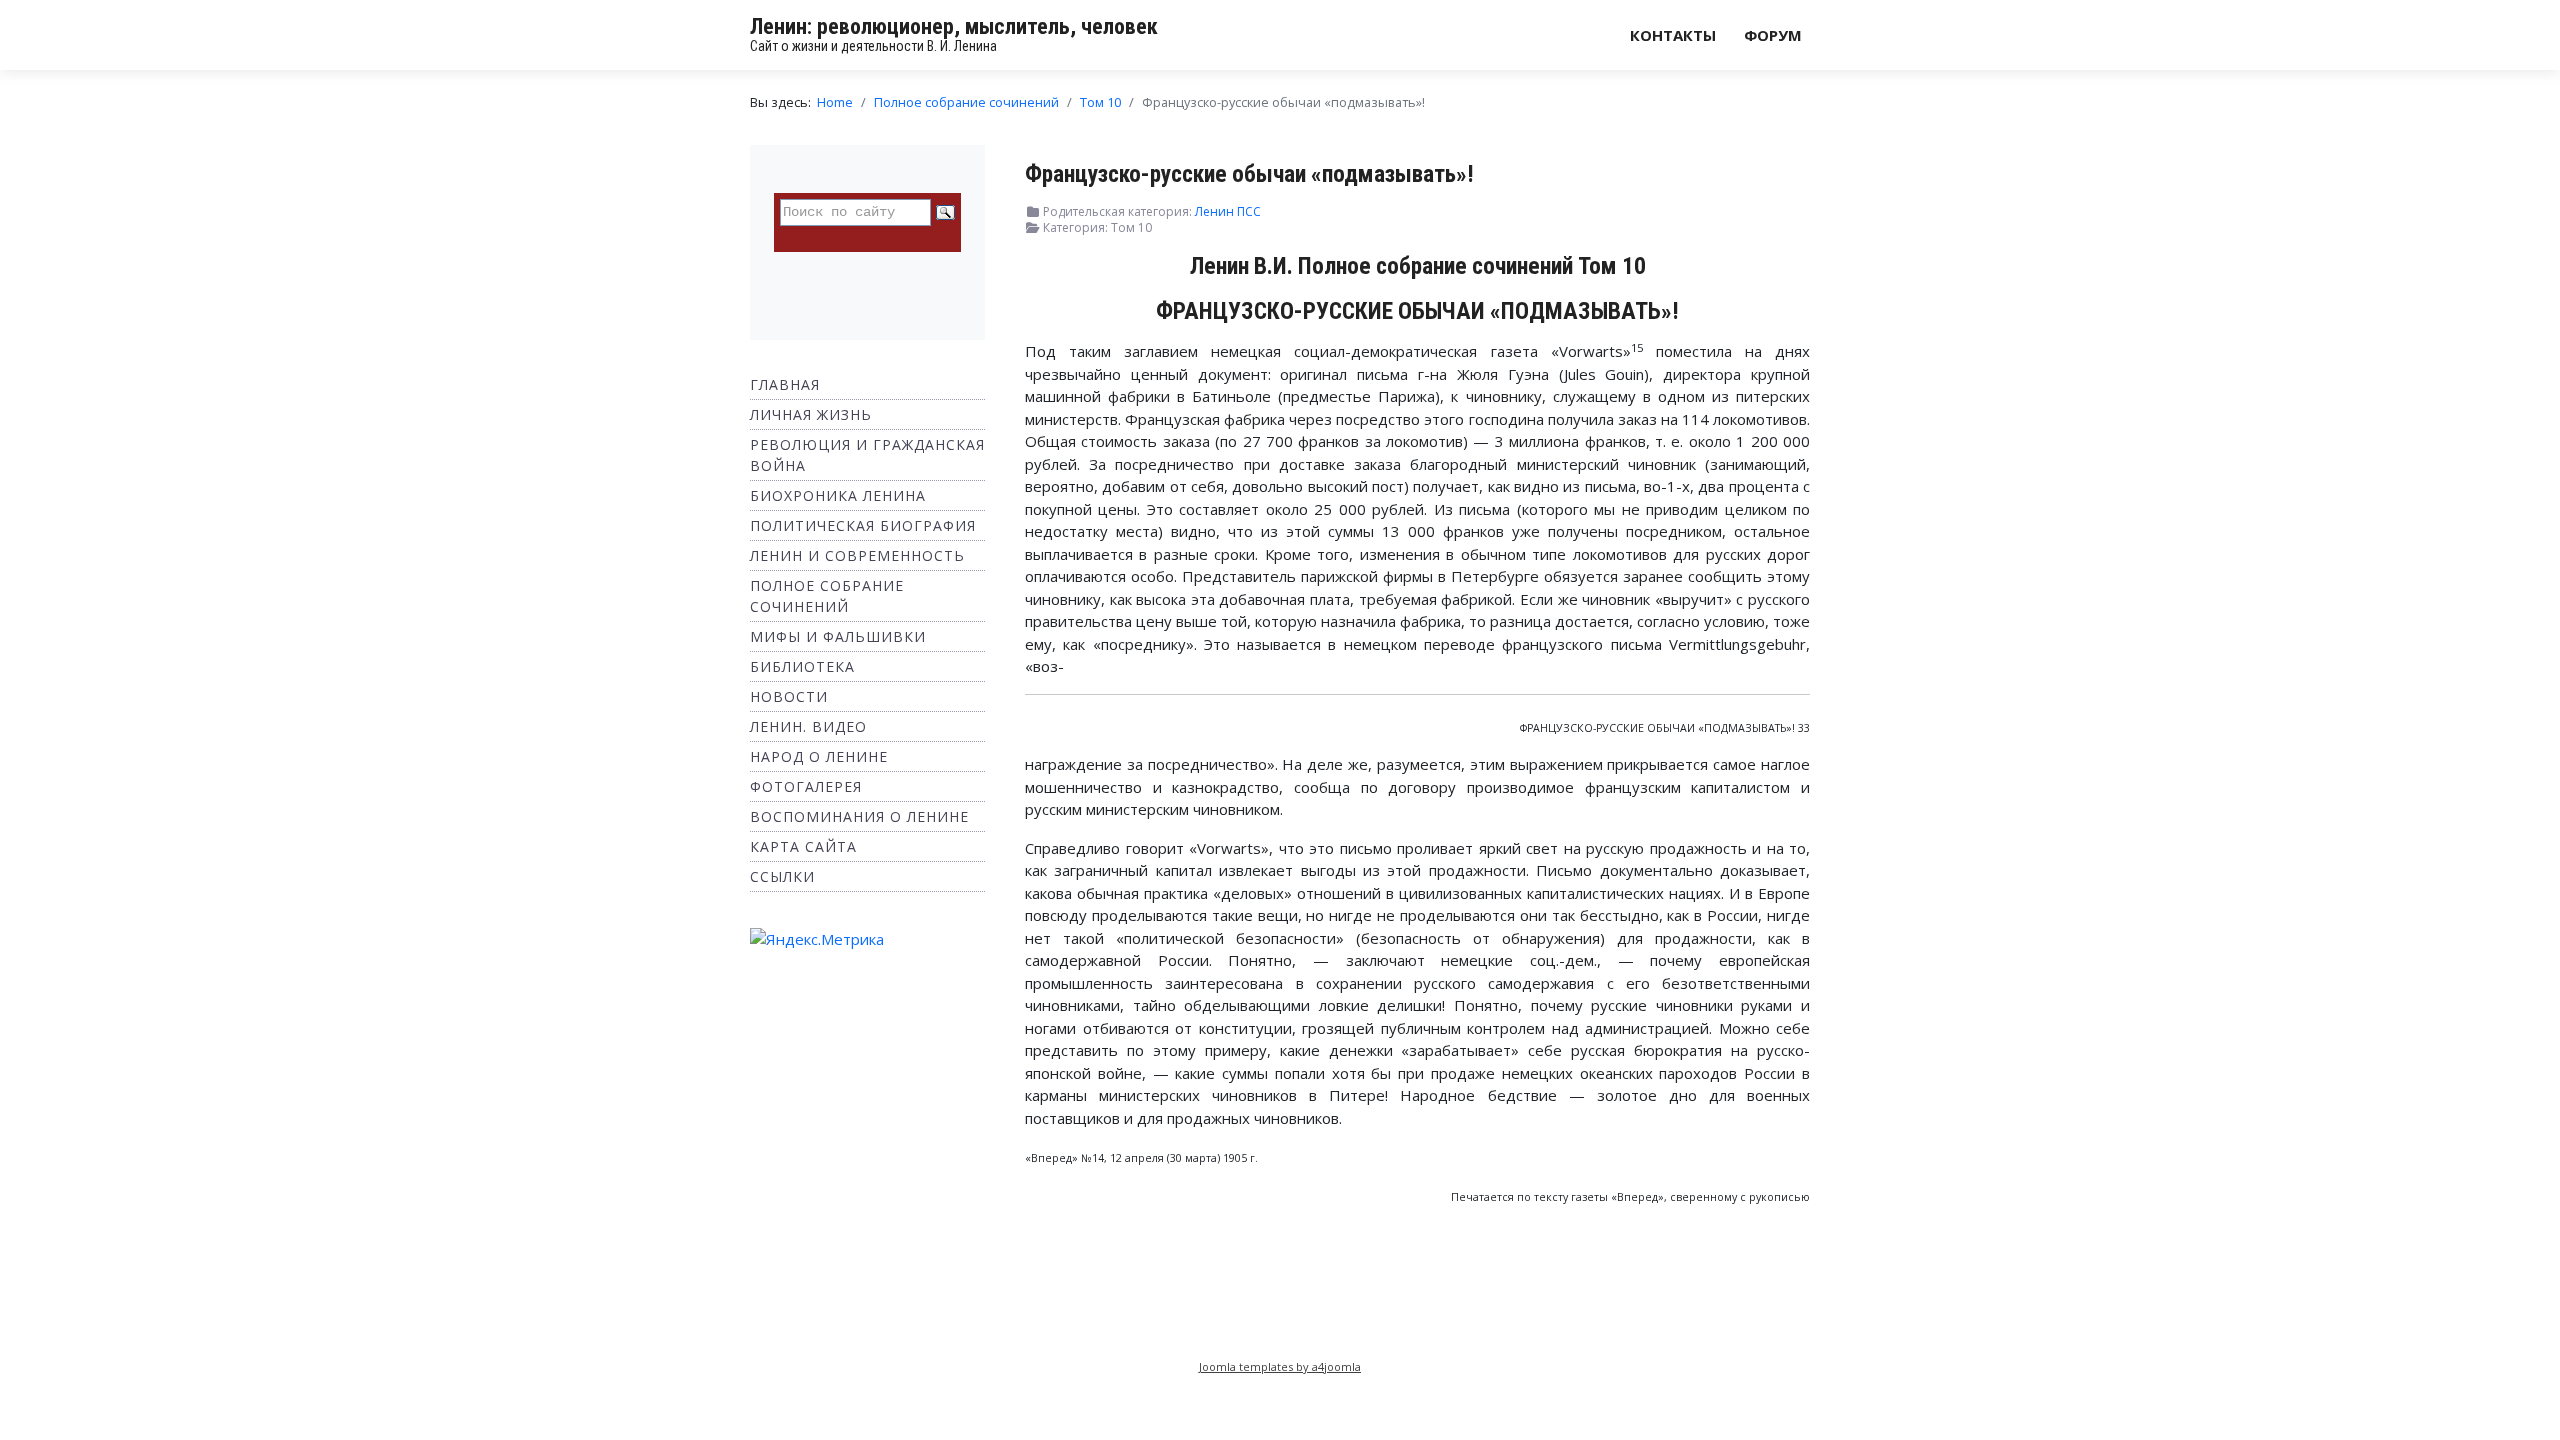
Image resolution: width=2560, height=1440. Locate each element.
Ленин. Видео (808, 726)
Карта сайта (803, 846)
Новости (789, 696)
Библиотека (802, 666)
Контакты (1673, 35)
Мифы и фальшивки (838, 636)
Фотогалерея (806, 786)
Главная (785, 384)
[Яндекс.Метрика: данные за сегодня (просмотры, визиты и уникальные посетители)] (817, 939)
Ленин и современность (857, 555)
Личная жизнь (811, 414)
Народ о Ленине (819, 756)
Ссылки (782, 876)
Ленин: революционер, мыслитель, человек (954, 26)
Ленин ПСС (1228, 211)
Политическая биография (863, 525)
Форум (1773, 35)
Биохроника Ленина (838, 495)
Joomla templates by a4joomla (1280, 1366)
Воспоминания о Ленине (859, 816)
